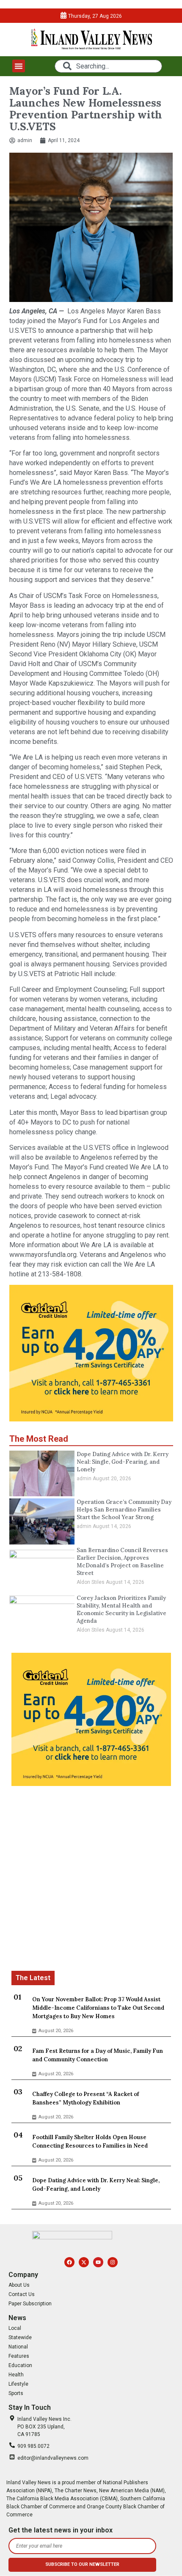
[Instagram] (113, 2262)
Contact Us (22, 2294)
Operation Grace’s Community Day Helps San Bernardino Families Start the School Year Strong (124, 1510)
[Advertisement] (91, 1880)
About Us (19, 2285)
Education (20, 2365)
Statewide (20, 2337)
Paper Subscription (30, 2304)
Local (15, 2328)
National (18, 2347)
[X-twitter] (84, 2262)
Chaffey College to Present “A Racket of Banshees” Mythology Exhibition (85, 2098)
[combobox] (108, 66)
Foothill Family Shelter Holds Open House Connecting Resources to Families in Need (90, 2141)
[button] (19, 66)
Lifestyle (18, 2384)
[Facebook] (69, 2262)
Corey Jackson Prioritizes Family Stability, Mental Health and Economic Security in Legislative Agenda (121, 1609)
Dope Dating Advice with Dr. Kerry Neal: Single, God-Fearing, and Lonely (123, 1462)
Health (16, 2375)
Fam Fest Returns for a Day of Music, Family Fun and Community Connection (98, 2055)
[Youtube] (98, 2262)
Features (19, 2356)
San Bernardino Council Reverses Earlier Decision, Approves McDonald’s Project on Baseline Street (122, 1562)
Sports (16, 2393)
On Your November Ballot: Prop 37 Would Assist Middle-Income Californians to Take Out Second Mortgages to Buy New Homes (98, 2008)
